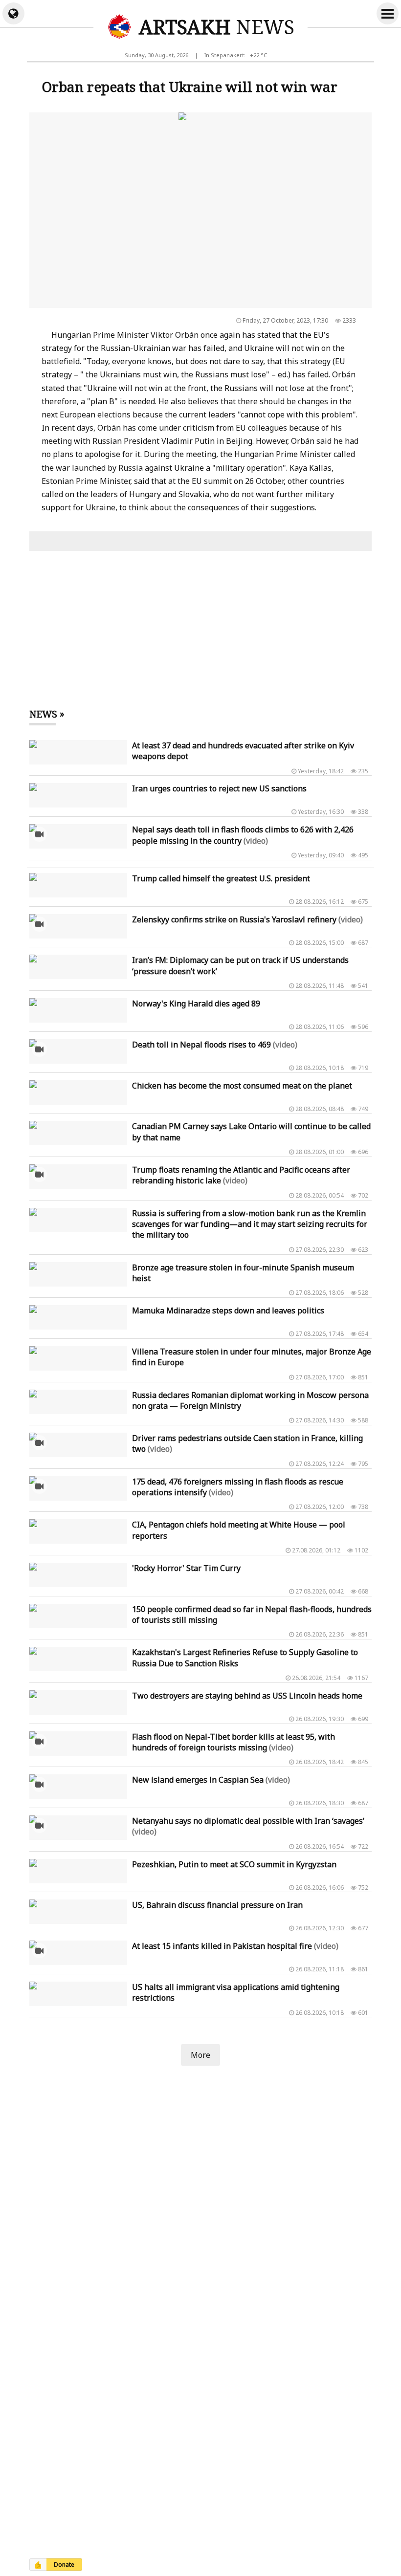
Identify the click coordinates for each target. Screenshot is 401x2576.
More (200, 2055)
